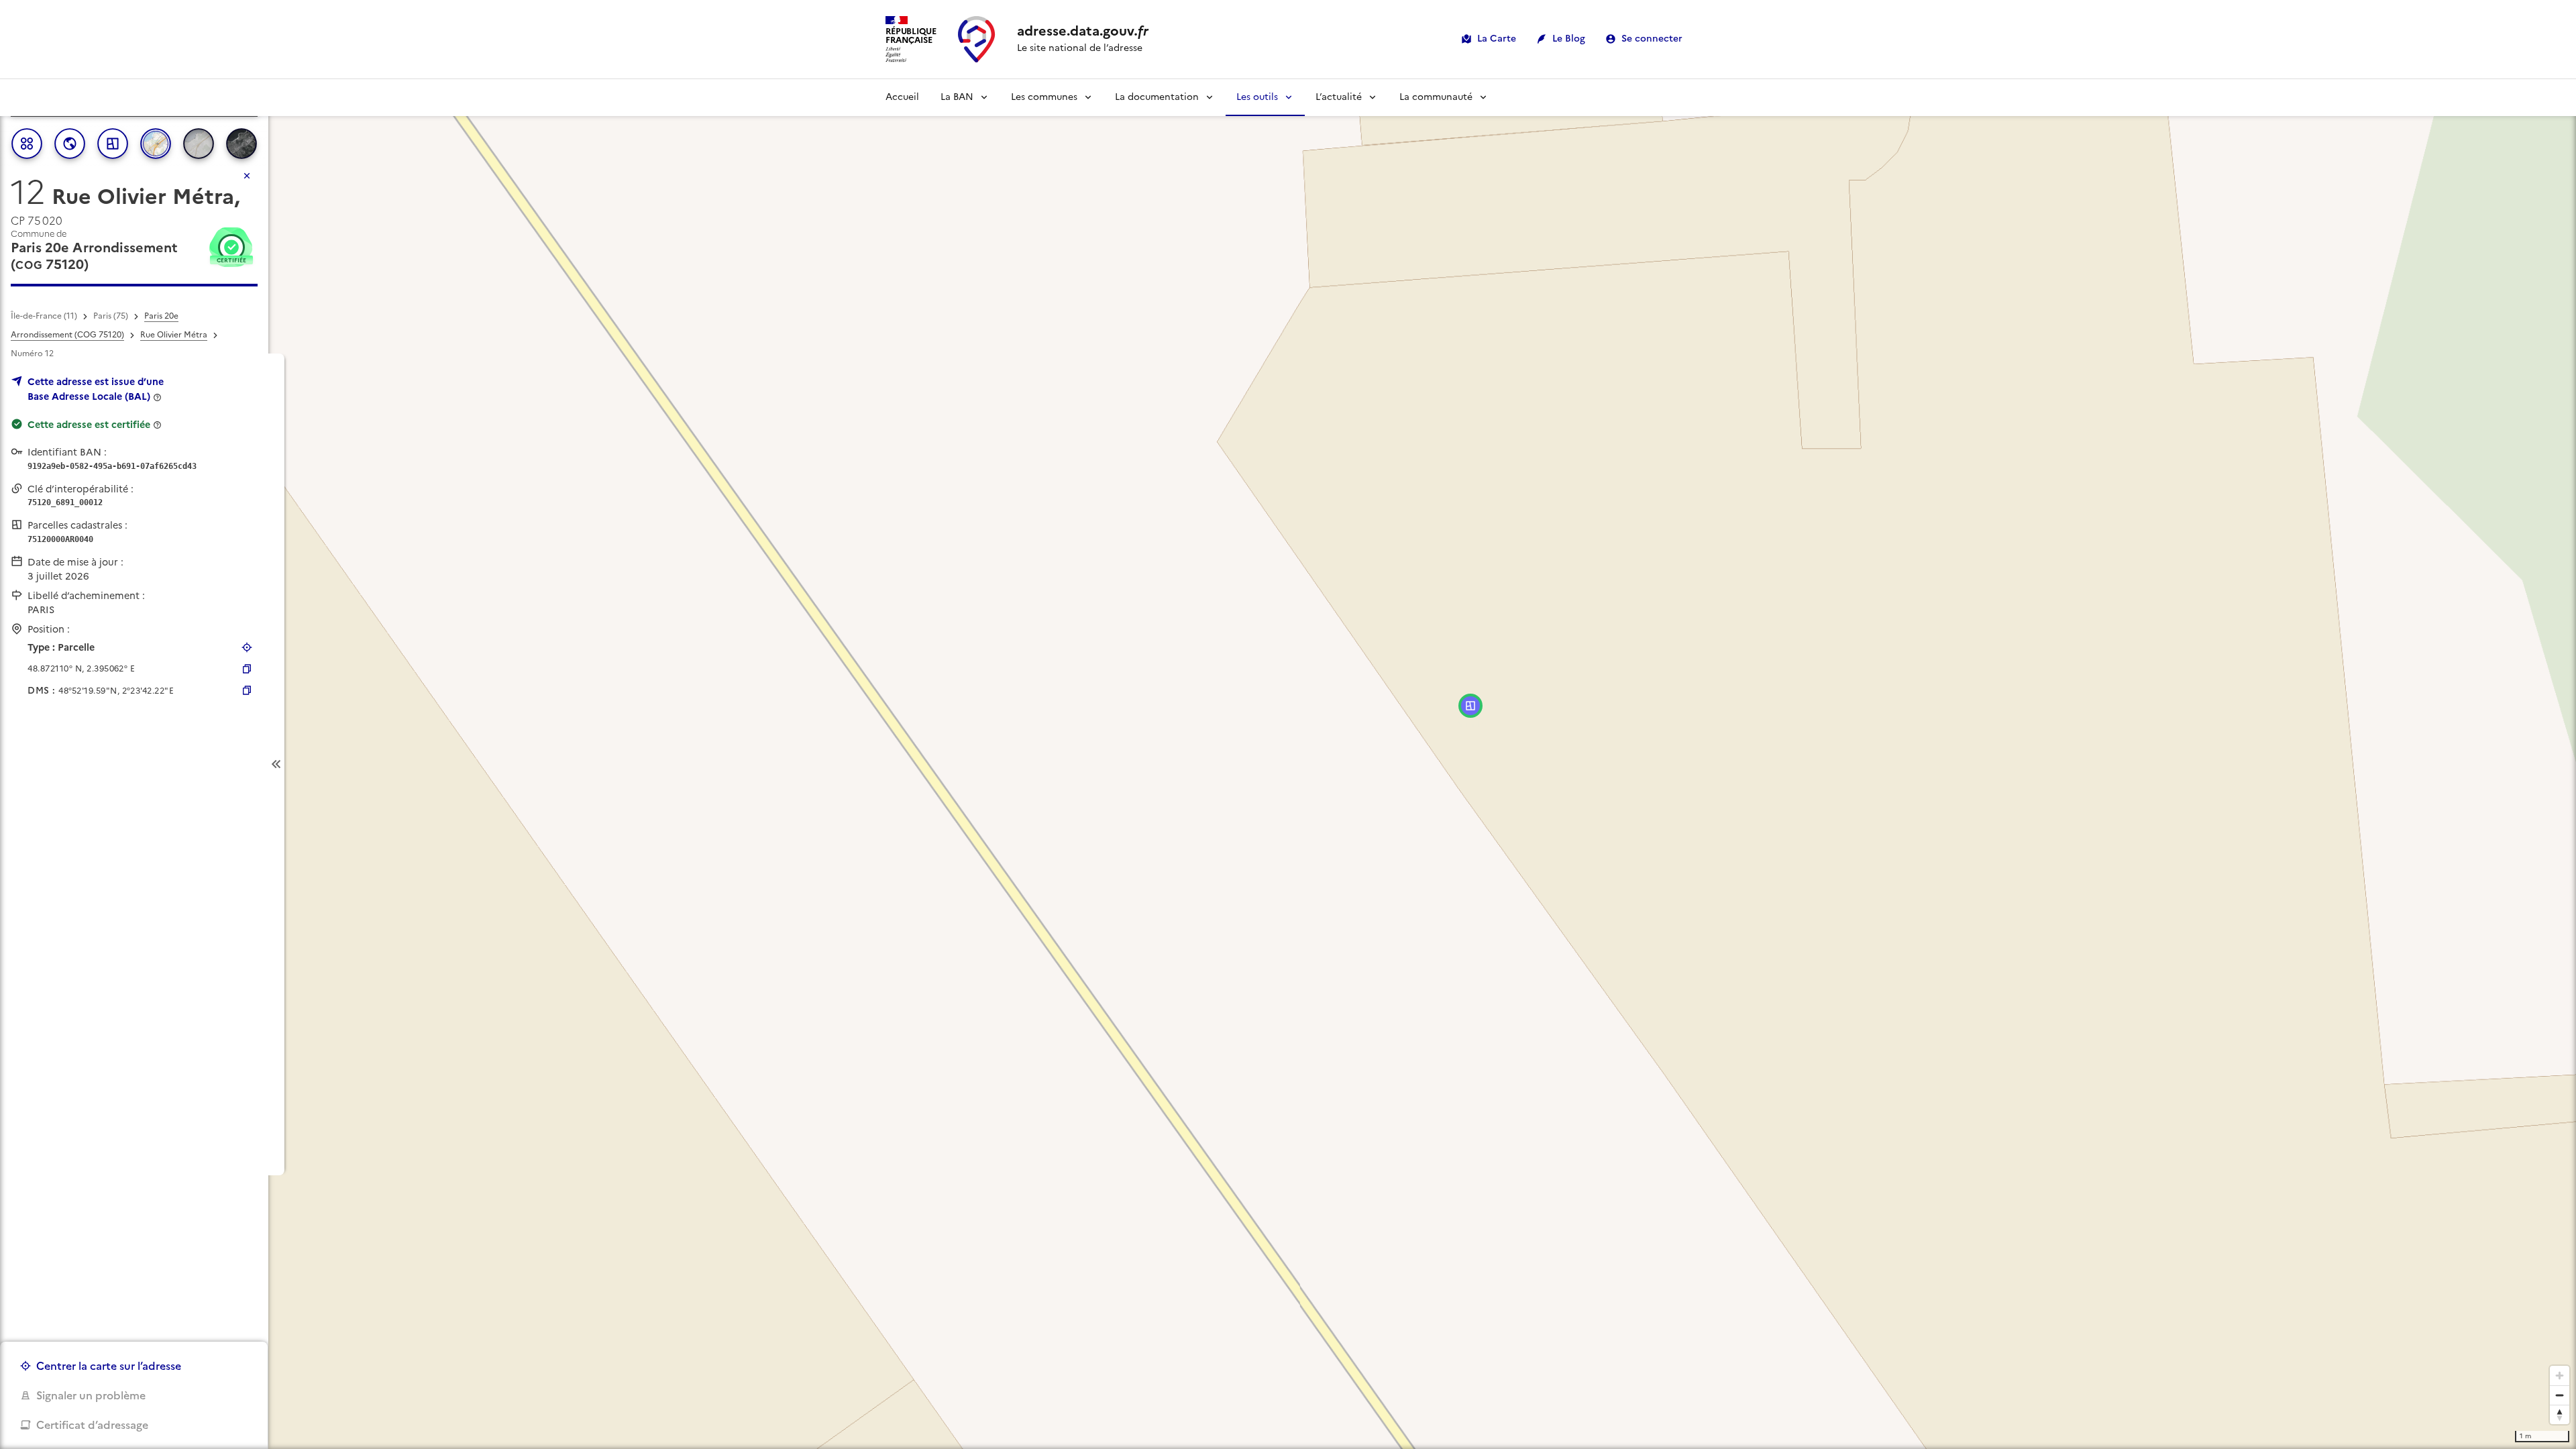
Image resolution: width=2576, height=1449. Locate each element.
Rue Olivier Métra (174, 335)
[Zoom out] (2560, 1395)
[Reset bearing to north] (2560, 1414)
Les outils (1257, 97)
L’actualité (1339, 97)
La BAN (957, 97)
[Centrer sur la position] (247, 647)
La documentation (1157, 97)
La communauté (1436, 97)
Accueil (902, 97)
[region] (1288, 764)
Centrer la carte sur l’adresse (109, 1366)
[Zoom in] (2560, 1376)
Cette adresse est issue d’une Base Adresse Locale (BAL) (96, 389)
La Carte (1497, 39)
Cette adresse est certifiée (89, 425)
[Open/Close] (276, 764)
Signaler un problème (91, 1395)
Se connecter (1652, 39)
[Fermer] (247, 176)
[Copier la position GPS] (247, 669)
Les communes (1044, 97)
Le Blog (1569, 39)
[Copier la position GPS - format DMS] (247, 690)
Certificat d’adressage (92, 1425)
